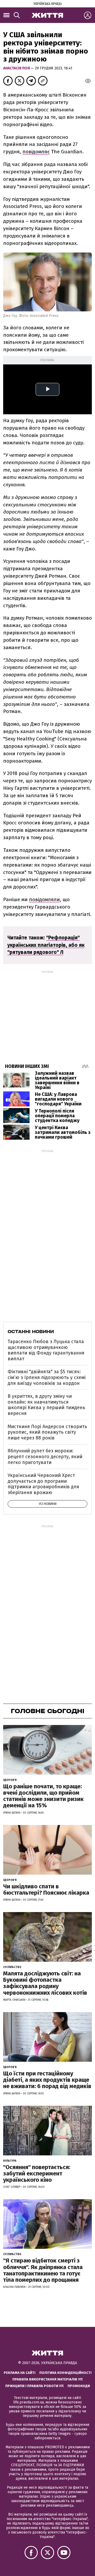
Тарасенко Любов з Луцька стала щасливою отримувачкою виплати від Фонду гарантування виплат (46, 1350)
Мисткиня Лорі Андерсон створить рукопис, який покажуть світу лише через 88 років (47, 1432)
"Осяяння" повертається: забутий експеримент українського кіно (37, 2173)
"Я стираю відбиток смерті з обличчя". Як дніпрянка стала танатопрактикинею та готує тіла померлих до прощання (43, 2270)
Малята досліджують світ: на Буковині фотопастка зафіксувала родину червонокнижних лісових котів (45, 1983)
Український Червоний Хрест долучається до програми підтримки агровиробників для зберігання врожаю (43, 1484)
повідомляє (36, 152)
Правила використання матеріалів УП (47, 2379)
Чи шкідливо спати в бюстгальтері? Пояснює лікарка (46, 1890)
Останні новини (31, 1332)
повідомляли (44, 899)
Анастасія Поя (17, 68)
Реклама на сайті (20, 2373)
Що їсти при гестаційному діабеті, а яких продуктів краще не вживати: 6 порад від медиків (47, 2080)
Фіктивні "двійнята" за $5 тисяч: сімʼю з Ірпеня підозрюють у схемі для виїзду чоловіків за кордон (47, 1377)
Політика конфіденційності (65, 2373)
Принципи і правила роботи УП (34, 2386)
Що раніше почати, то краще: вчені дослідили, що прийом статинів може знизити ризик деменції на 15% (43, 1796)
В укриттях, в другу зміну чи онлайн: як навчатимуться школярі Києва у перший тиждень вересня (46, 1405)
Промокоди (79, 2386)
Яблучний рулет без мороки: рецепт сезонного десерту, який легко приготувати (45, 1456)
